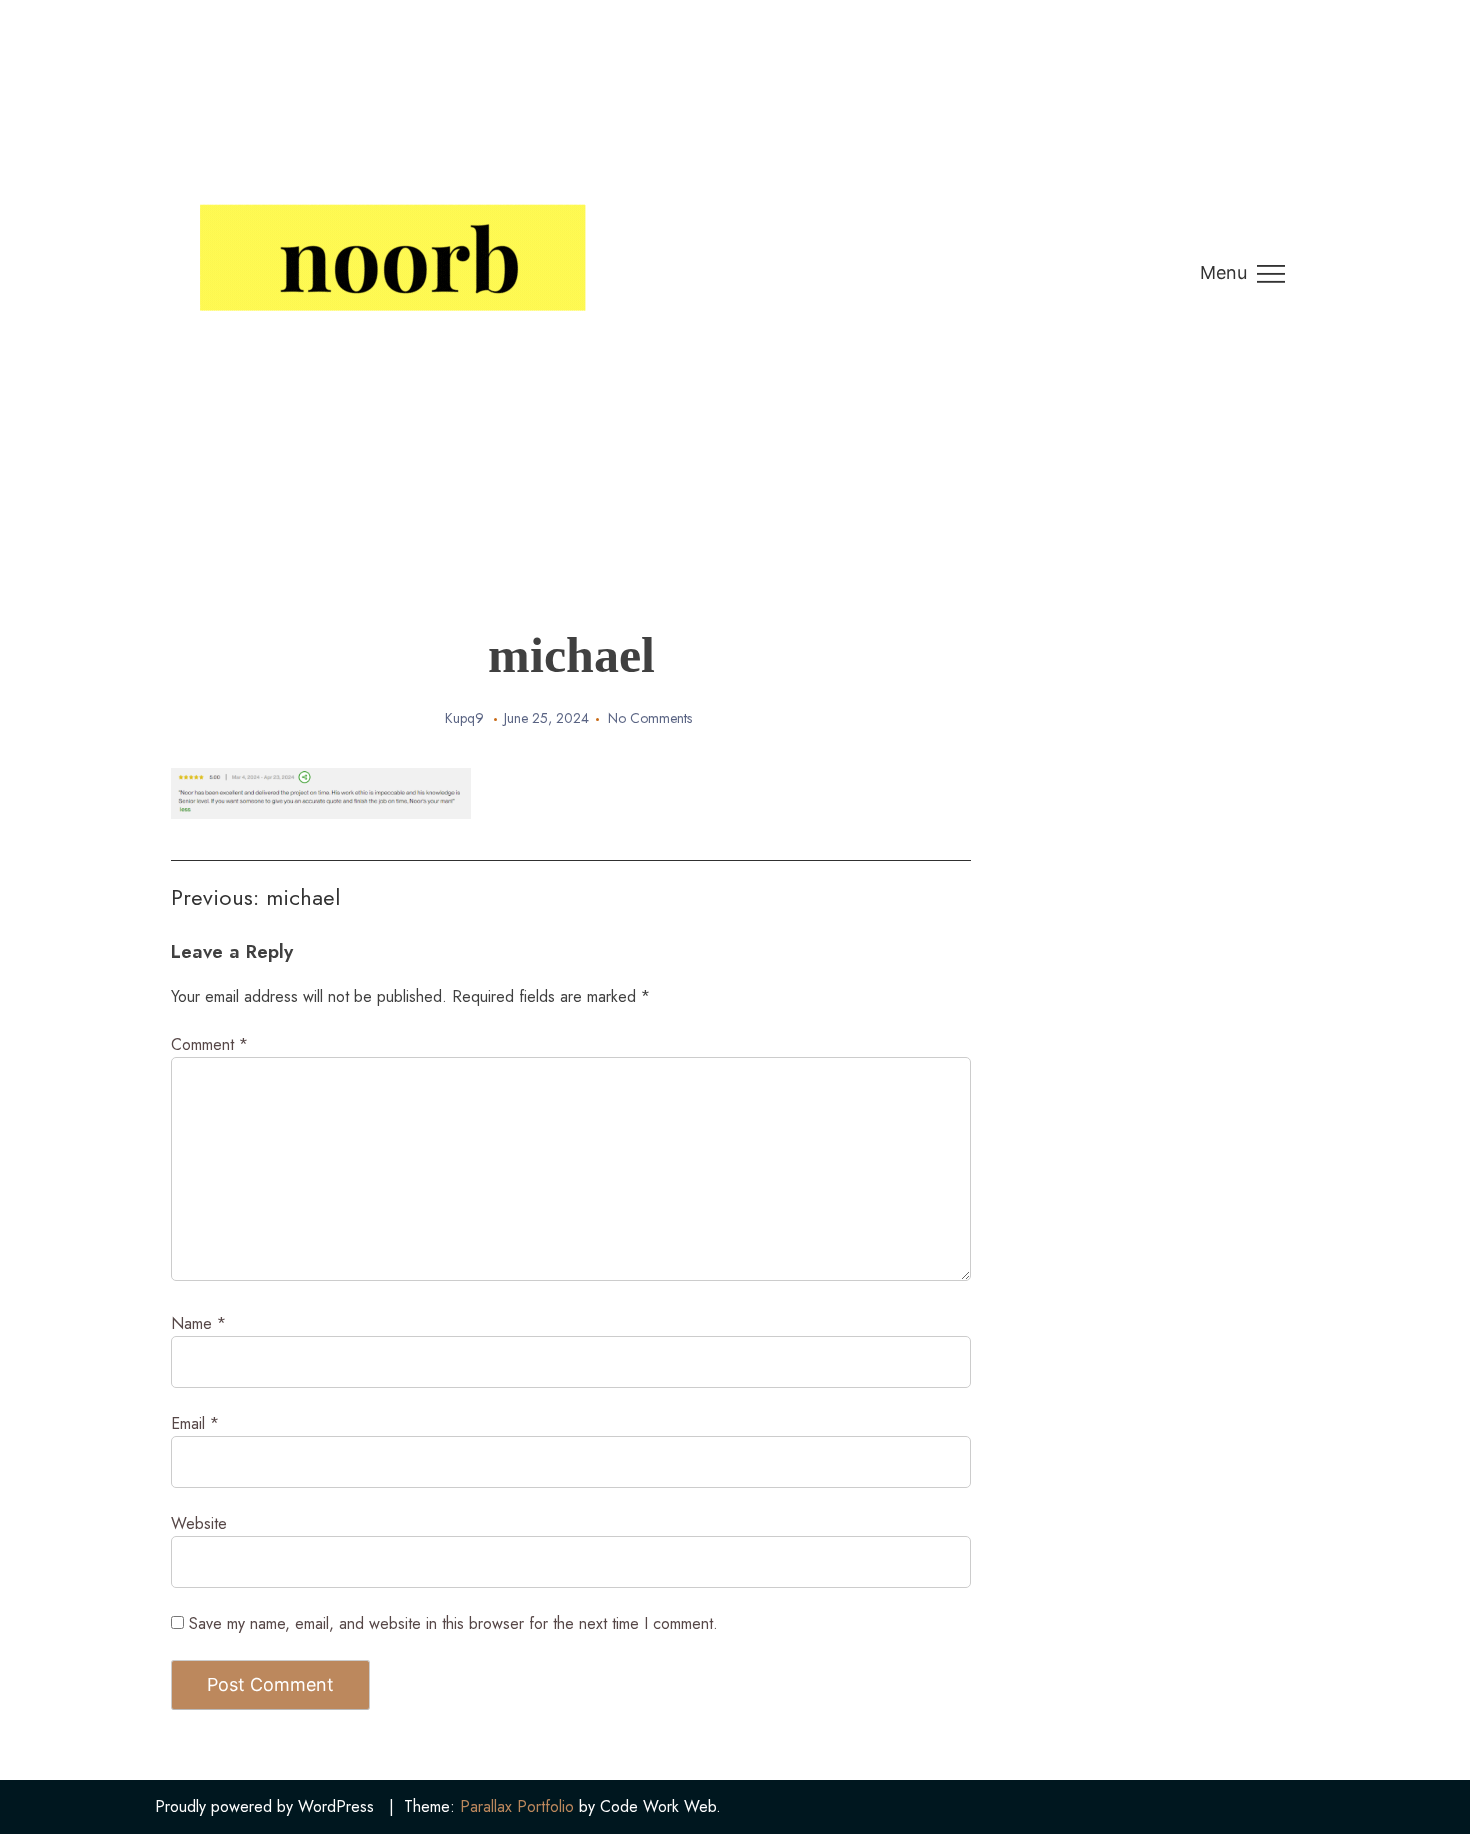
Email (195, 1423)
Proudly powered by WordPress (264, 1806)
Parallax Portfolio (517, 1806)
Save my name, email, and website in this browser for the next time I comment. (453, 1623)
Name (198, 1323)
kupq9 (464, 718)
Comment (209, 1044)
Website (199, 1523)
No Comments (650, 718)
